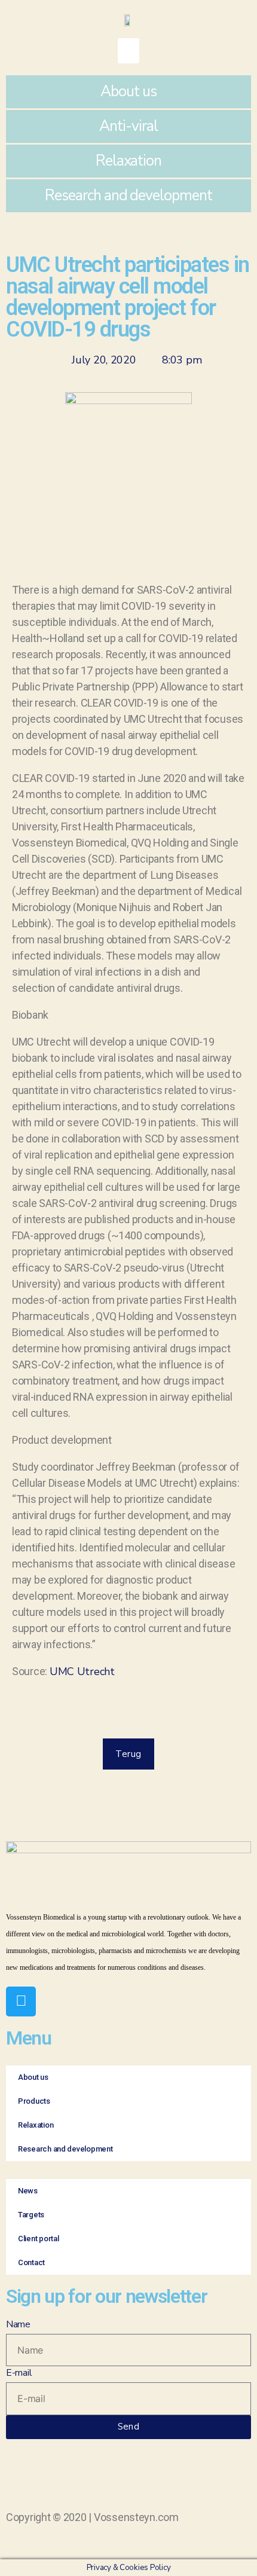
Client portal (39, 2239)
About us (128, 91)
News (28, 2191)
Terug (128, 1754)
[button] (128, 51)
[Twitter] (21, 2001)
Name (18, 2324)
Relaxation (129, 161)
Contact (31, 2262)
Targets (31, 2215)
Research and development (128, 195)
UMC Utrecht (82, 1672)
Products (34, 2101)
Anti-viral (128, 126)
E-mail (19, 2373)
